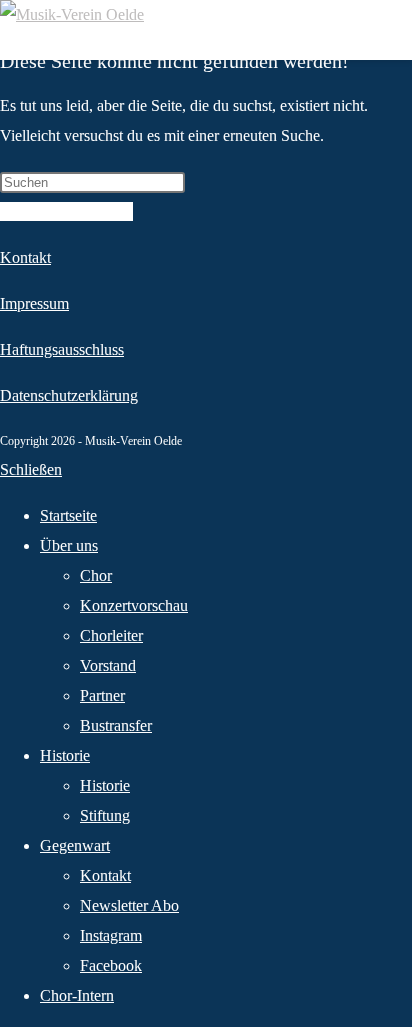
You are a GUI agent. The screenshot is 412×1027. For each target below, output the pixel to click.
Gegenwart (75, 845)
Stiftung (105, 815)
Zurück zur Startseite (66, 211)
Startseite (68, 515)
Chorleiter (111, 635)
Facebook (111, 965)
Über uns (69, 545)
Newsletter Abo (129, 905)
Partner (102, 695)
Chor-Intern (77, 995)
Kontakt (25, 257)
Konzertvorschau (134, 605)
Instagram (111, 935)
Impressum (34, 303)
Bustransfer (116, 725)
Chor (96, 575)
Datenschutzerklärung (69, 395)
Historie (65, 755)
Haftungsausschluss (62, 349)
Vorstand (108, 665)
